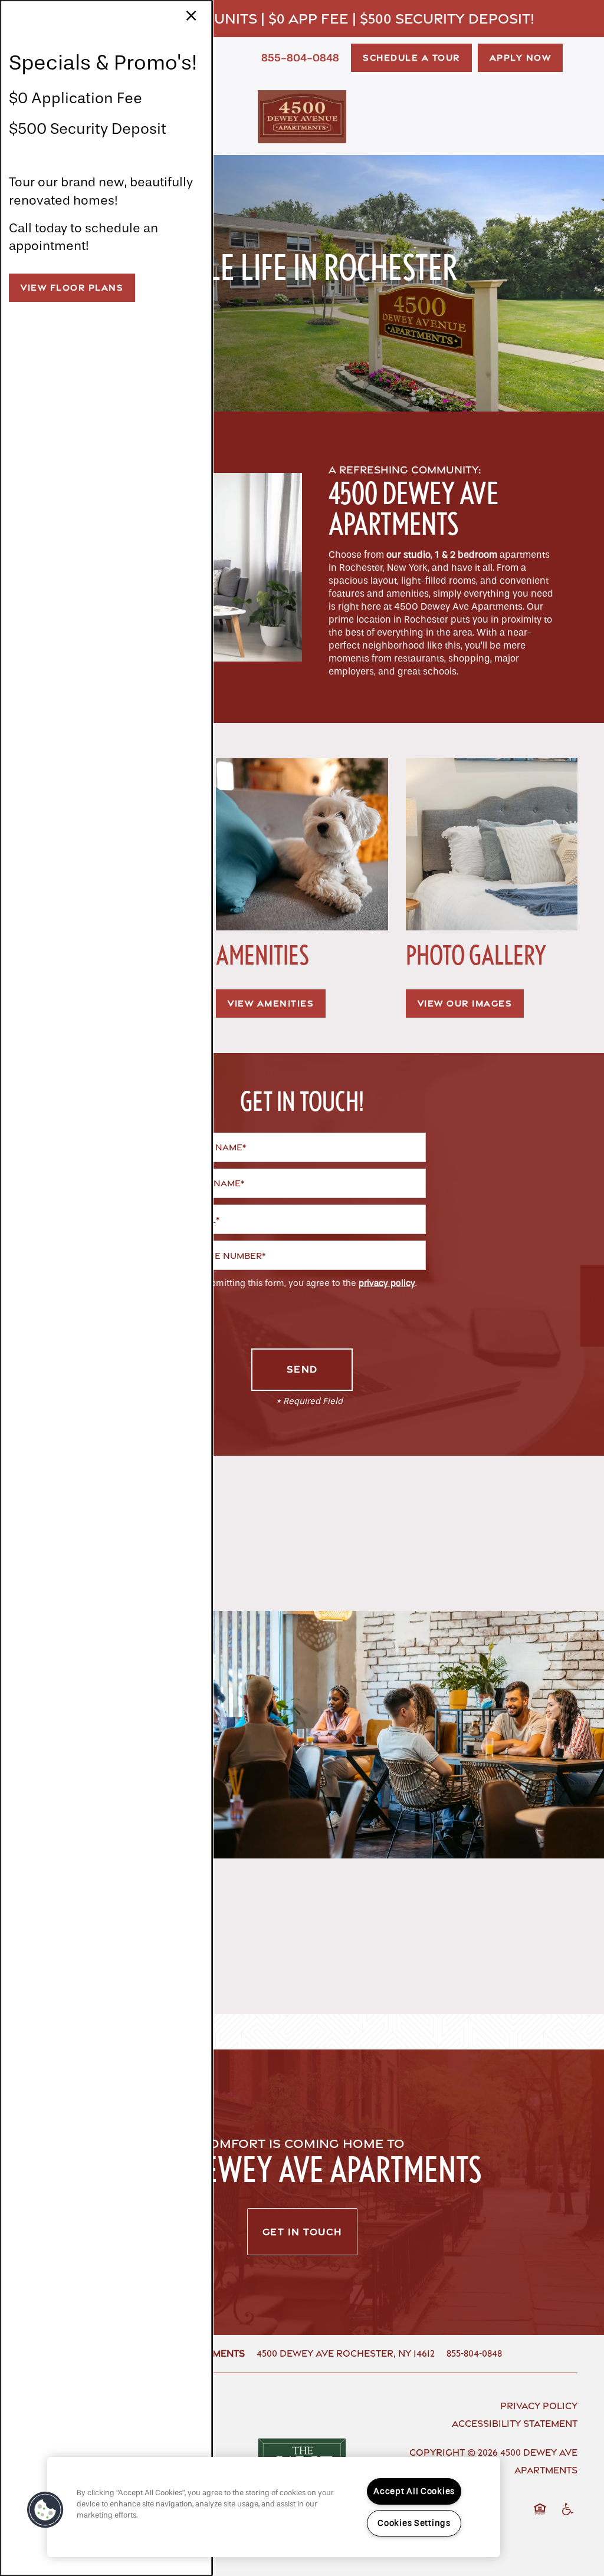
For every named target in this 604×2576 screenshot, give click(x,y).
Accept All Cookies (414, 2491)
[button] (72, 288)
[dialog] (106, 1288)
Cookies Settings (414, 2523)
